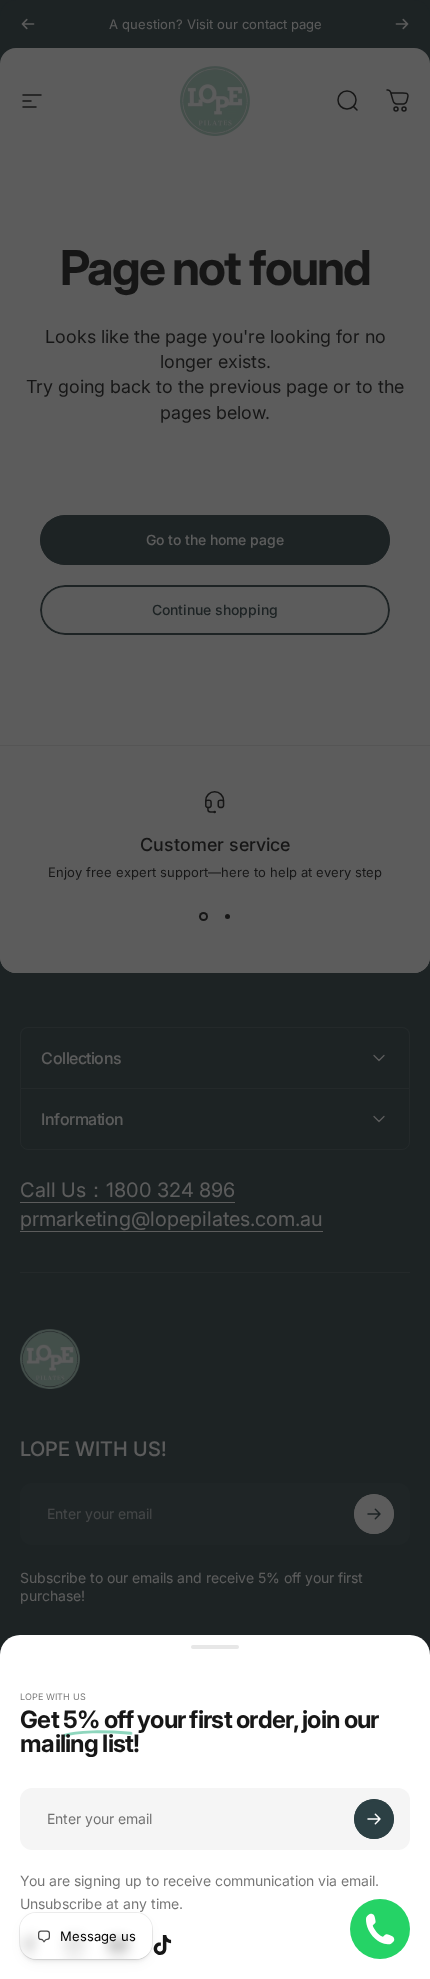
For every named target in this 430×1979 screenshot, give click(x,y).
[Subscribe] (374, 1819)
